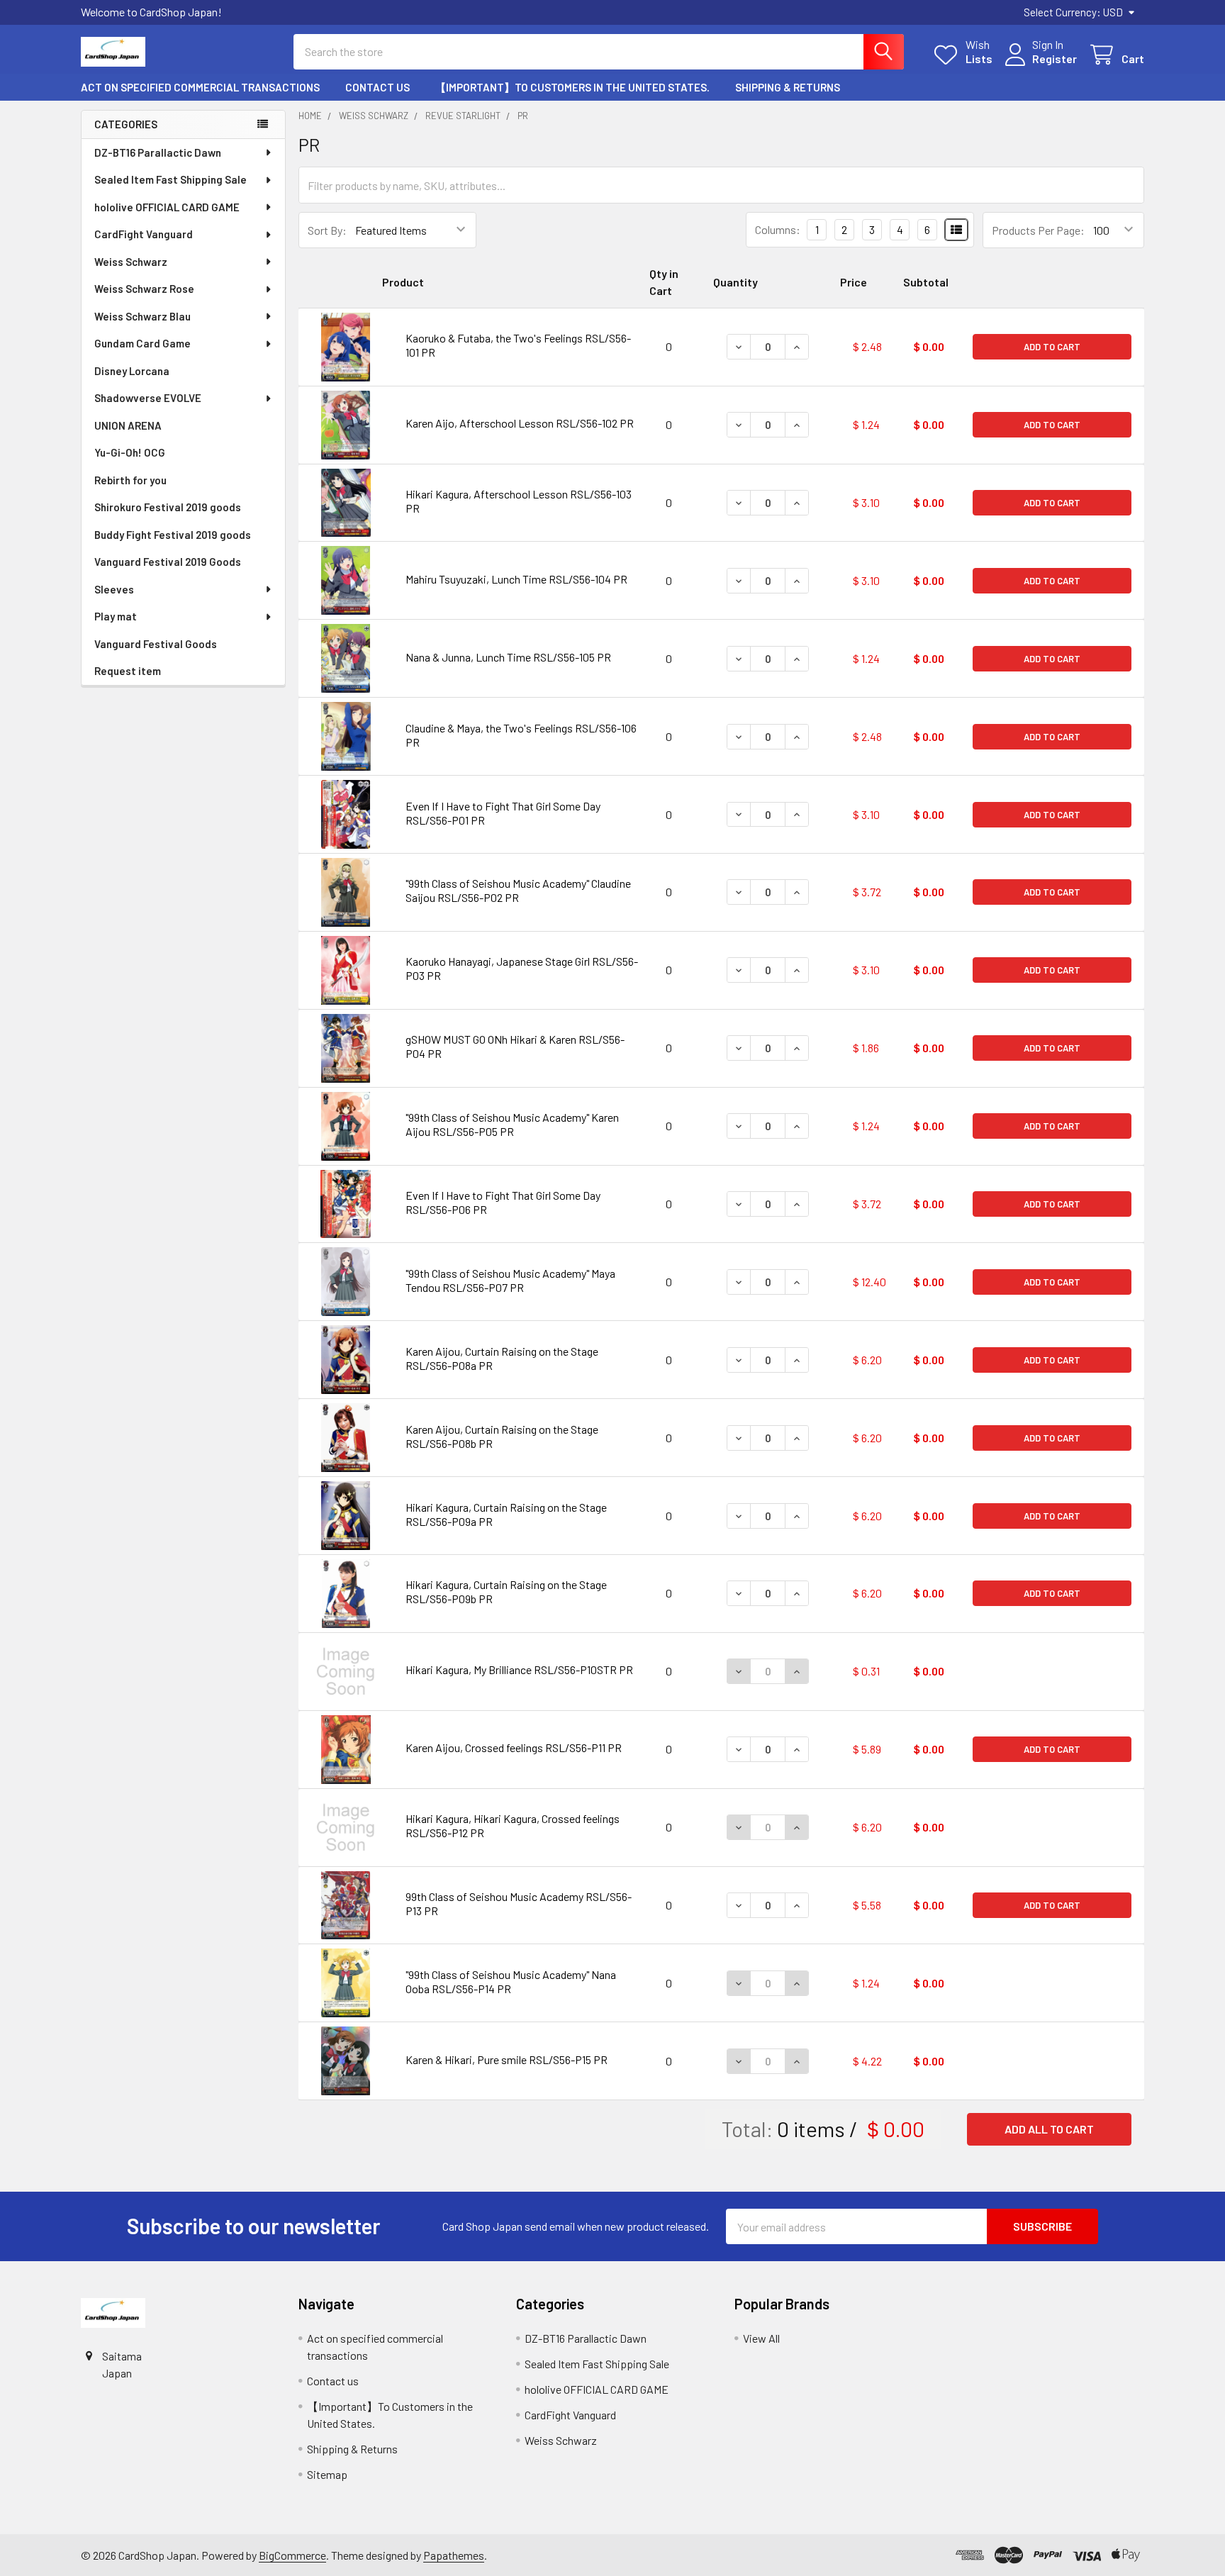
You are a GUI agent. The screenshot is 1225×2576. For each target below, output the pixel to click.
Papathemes (454, 2555)
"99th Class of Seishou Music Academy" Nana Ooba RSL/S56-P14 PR (511, 1981)
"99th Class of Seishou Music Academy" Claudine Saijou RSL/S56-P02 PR (518, 890)
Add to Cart (1052, 347)
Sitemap (327, 2474)
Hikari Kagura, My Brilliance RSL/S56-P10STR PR (519, 1669)
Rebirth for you (130, 480)
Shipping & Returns (788, 87)
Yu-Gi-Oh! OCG (130, 452)
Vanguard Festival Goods (156, 644)
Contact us (377, 87)
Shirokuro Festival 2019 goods (168, 507)
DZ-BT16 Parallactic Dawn (158, 152)
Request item (128, 671)
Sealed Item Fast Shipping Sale (170, 179)
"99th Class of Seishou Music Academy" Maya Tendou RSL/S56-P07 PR (510, 1280)
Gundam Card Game (142, 343)
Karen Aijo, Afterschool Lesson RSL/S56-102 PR (520, 423)
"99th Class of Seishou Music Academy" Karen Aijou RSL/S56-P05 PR (512, 1124)
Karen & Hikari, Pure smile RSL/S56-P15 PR (507, 2059)
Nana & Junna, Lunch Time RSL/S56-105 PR (508, 657)
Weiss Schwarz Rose (144, 289)
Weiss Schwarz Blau (142, 316)
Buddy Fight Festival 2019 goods (173, 535)
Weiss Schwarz (131, 262)
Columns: (778, 229)
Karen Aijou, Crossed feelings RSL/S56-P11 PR (514, 1747)
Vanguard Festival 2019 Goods (168, 562)
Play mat (116, 616)
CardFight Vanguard (144, 234)
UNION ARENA (128, 425)
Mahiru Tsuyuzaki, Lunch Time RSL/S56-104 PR (516, 579)
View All (761, 2338)
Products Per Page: (1038, 230)
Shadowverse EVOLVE (148, 398)
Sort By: (327, 230)
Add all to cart (1049, 2129)
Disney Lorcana (132, 371)
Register (1055, 58)
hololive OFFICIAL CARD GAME (167, 207)
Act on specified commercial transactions (200, 87)
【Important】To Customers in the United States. (572, 87)
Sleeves (114, 589)
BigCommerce (292, 2555)
